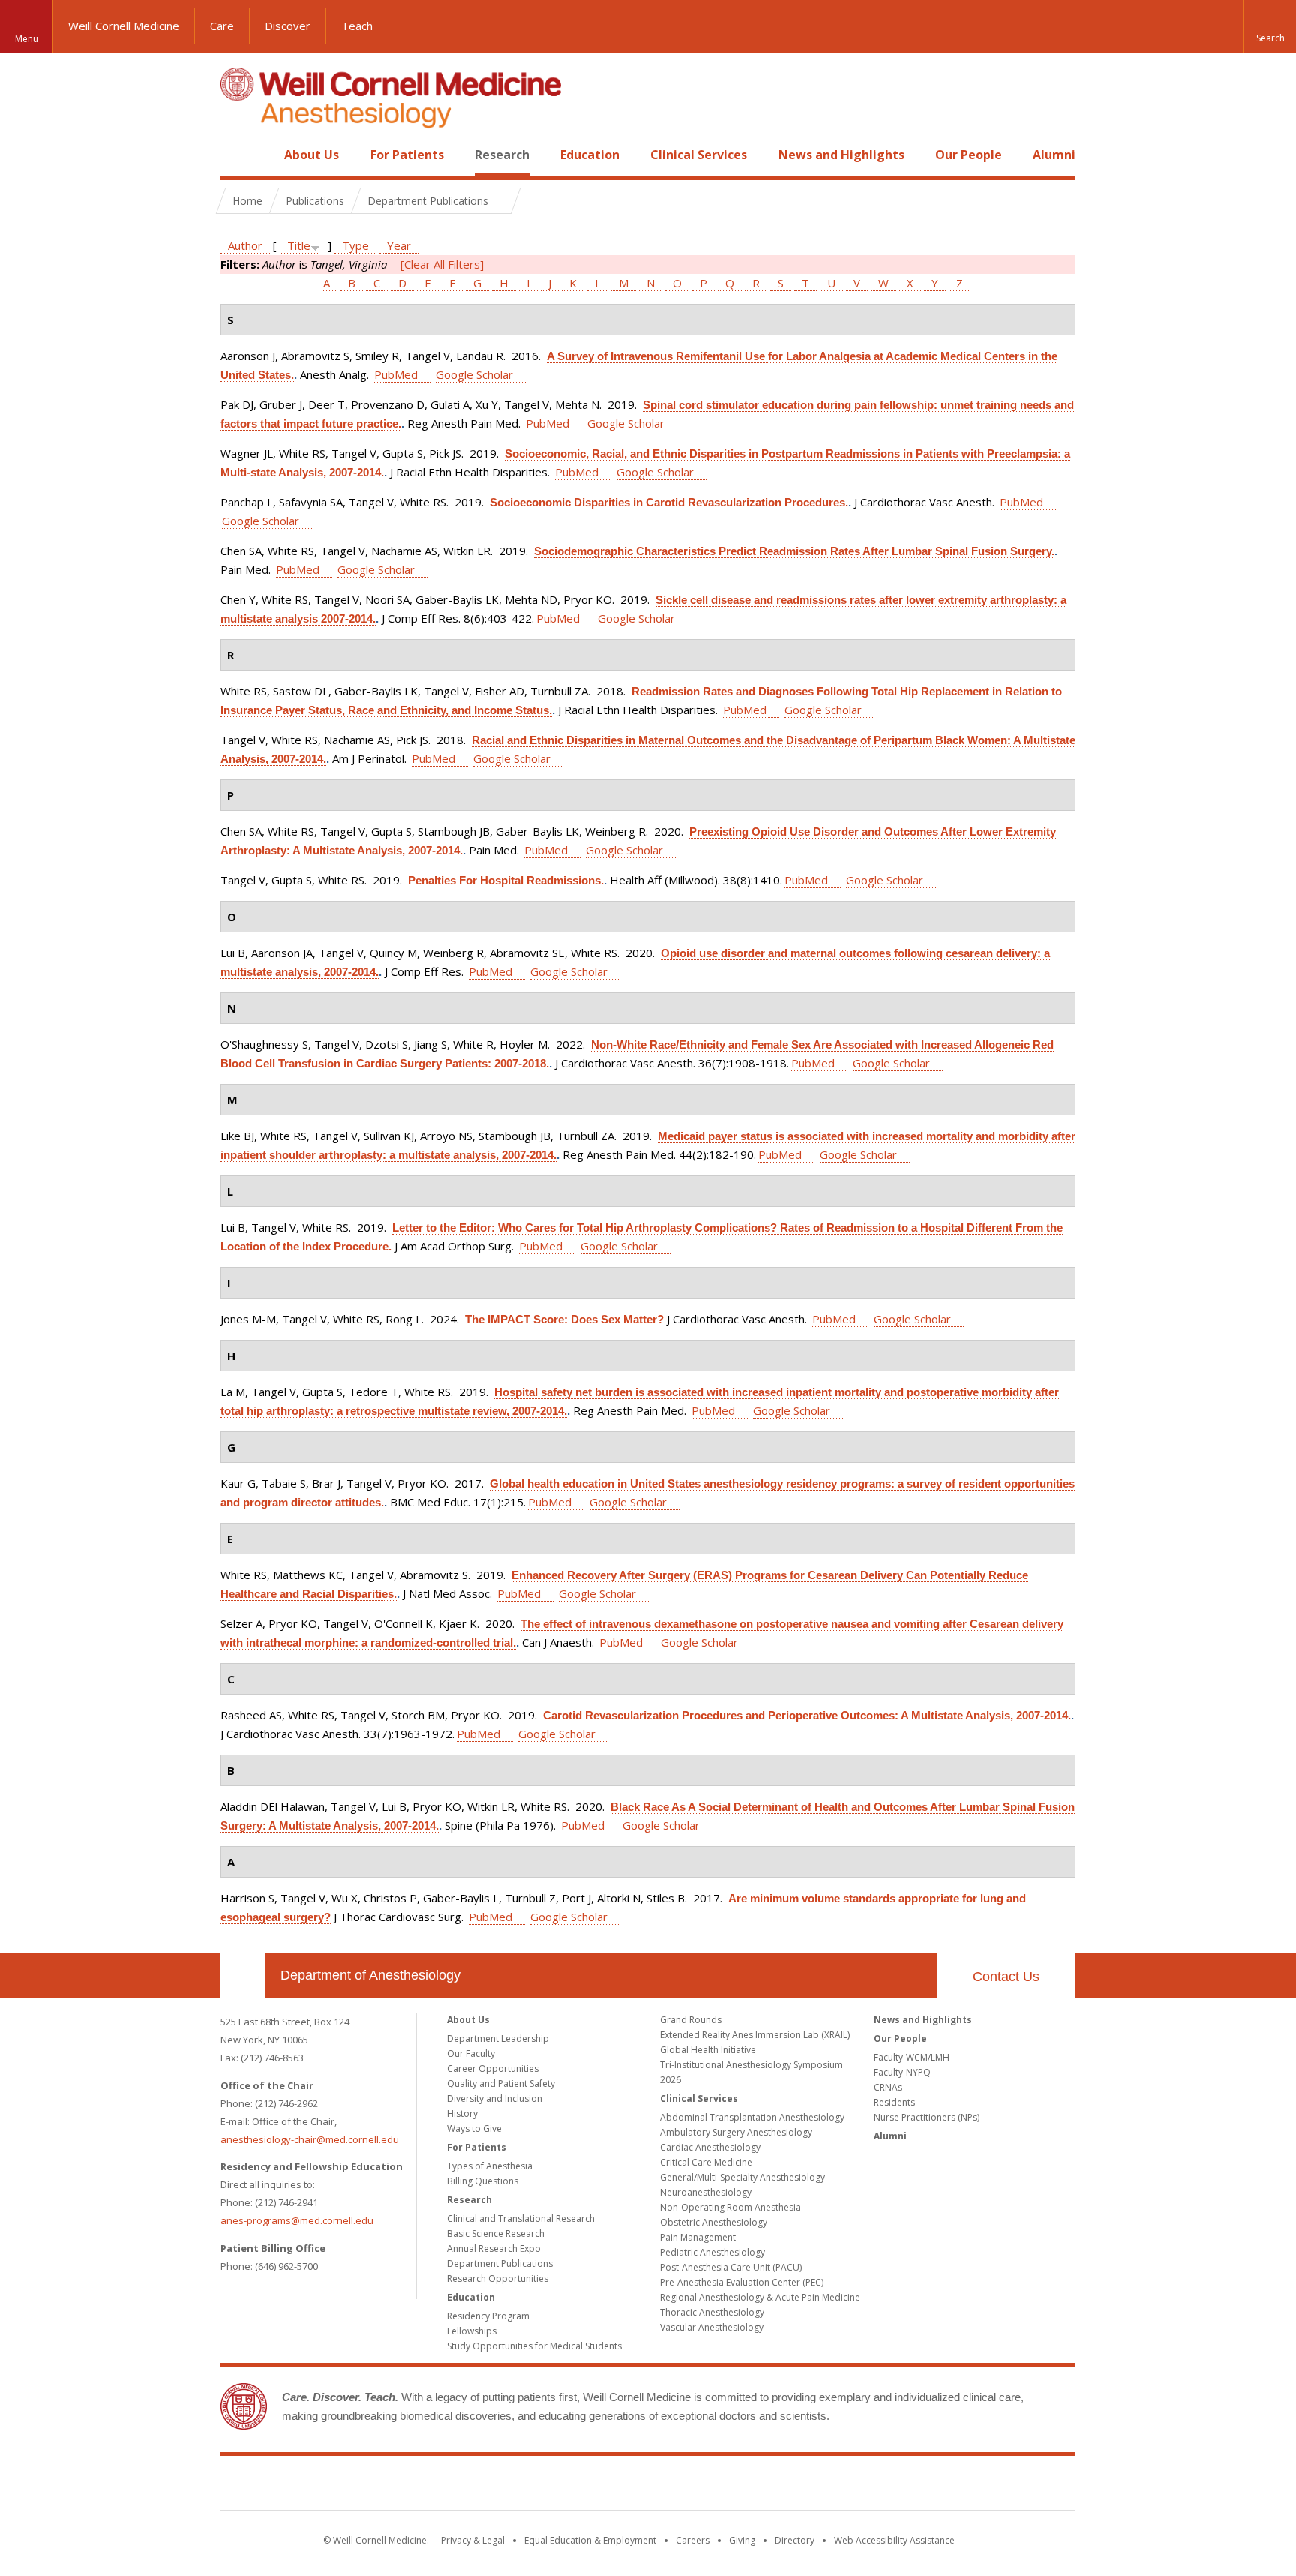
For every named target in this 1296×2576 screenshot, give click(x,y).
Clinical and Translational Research (521, 2219)
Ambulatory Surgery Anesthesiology (736, 2132)
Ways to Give (474, 2129)
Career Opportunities (493, 2069)
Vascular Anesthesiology (712, 2327)
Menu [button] (27, 39)
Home (237, 155)
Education (590, 155)
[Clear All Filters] (442, 264)
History (462, 2114)
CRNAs (888, 2087)
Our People (969, 155)
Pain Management (698, 2237)
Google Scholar (474, 374)
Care (222, 26)
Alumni (1054, 155)
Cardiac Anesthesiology (710, 2147)
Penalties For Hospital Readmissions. (506, 880)
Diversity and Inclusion (495, 2099)
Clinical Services (699, 155)
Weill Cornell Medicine (124, 26)
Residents (894, 2102)
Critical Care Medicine (706, 2162)
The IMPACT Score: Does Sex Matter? (564, 1319)
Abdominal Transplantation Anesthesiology (752, 2117)
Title (299, 245)
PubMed (396, 374)
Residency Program (488, 2316)
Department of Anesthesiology (370, 1975)
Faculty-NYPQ (902, 2072)
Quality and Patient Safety (501, 2084)
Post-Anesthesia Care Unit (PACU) (731, 2267)
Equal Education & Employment (590, 2540)
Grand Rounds (691, 2020)
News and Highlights (841, 155)
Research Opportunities (498, 2279)
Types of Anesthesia (490, 2166)
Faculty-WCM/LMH (912, 2057)
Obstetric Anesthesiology (714, 2222)
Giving (742, 2540)
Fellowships (472, 2331)
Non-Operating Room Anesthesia (730, 2207)
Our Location (243, 1975)
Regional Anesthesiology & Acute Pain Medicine (760, 2297)
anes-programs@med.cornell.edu (297, 2220)
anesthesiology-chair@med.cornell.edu (310, 2139)
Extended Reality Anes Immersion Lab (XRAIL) (755, 2035)
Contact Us (1006, 1977)
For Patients (407, 155)
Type (355, 245)
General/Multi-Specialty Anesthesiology (742, 2177)
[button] (1270, 26)
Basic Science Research (496, 2234)
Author (245, 245)
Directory (795, 2540)
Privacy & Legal (473, 2540)
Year (399, 245)
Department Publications (500, 2264)
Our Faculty (471, 2054)
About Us (312, 155)
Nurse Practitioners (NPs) (927, 2117)
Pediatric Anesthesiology (712, 2252)
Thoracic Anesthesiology (712, 2312)
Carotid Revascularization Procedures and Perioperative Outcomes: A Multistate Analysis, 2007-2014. (807, 1715)
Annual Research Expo (494, 2249)
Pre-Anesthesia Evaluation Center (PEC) (742, 2282)
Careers (693, 2540)
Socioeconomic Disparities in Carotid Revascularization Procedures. (669, 502)
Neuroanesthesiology (706, 2192)
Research (502, 155)
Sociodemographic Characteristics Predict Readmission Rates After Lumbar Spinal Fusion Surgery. (794, 551)
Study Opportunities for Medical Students (534, 2346)
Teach (357, 26)
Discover (288, 26)
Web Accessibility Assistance (894, 2540)
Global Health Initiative (708, 2050)
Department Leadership (498, 2039)
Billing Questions (483, 2181)
